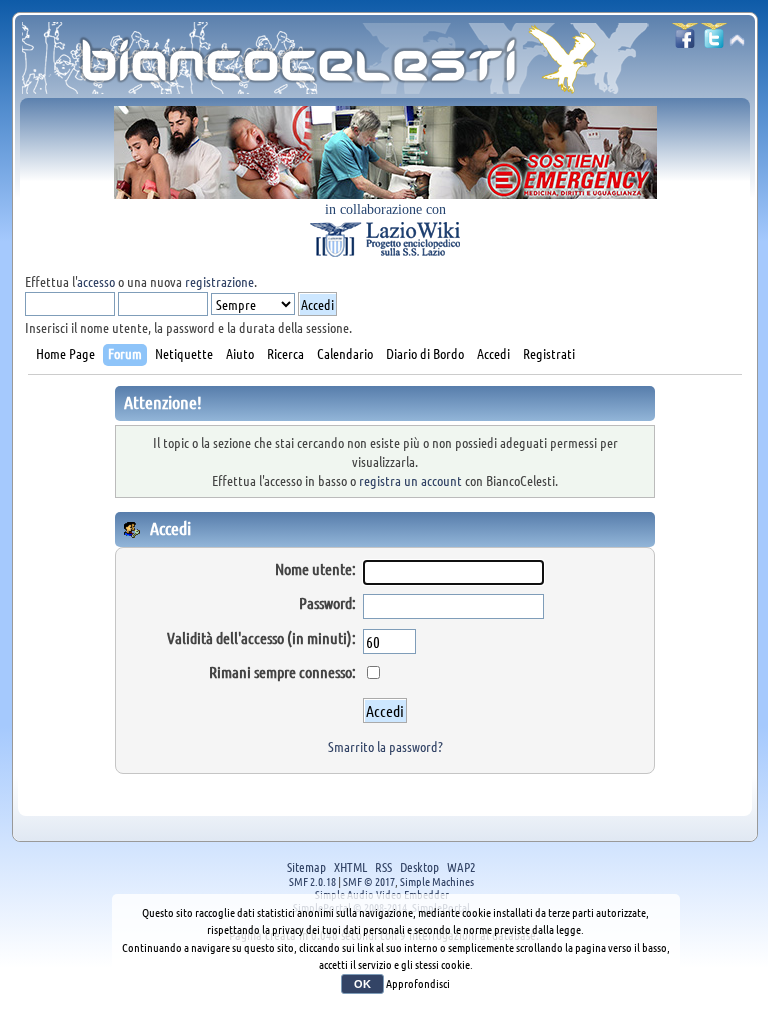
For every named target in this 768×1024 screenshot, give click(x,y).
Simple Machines (437, 881)
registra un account (410, 480)
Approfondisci (418, 983)
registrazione (219, 281)
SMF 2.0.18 (312, 881)
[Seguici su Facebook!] (685, 41)
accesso (96, 281)
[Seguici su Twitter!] (714, 41)
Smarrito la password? (385, 746)
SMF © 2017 (369, 881)
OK (362, 984)
